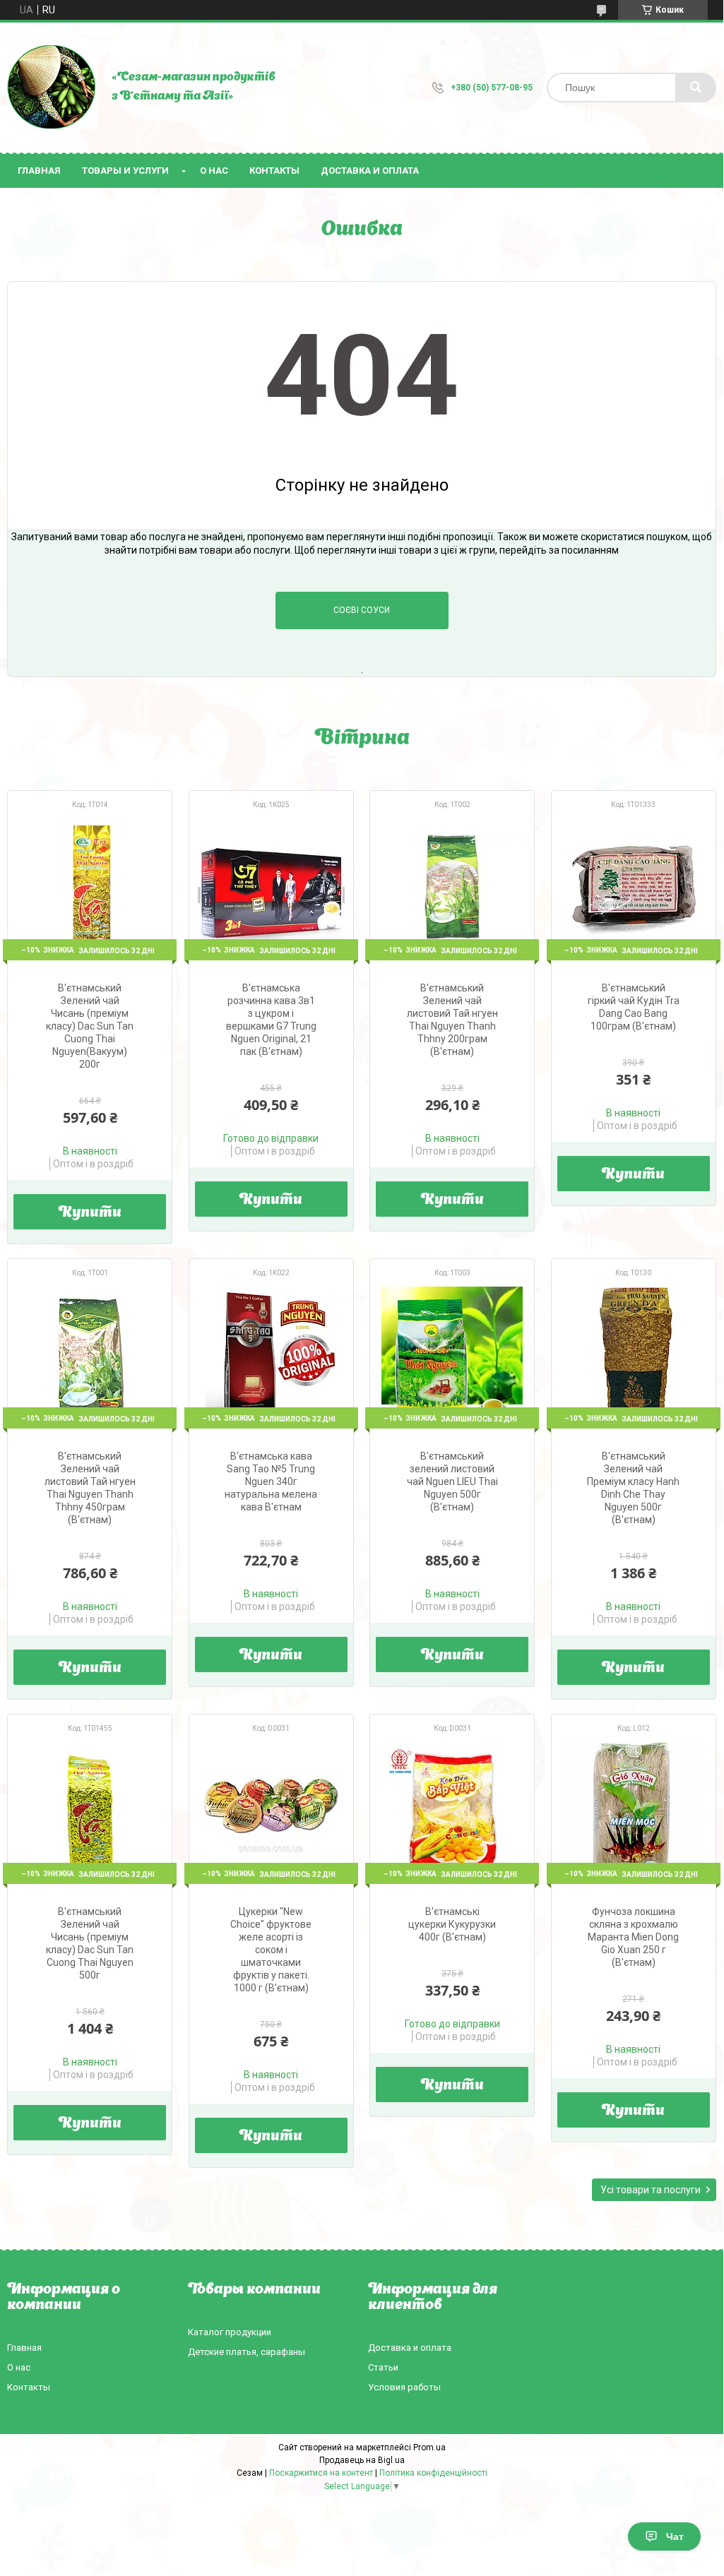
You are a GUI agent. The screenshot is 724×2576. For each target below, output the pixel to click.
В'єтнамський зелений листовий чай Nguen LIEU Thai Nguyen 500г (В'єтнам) (452, 1481)
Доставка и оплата (370, 171)
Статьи (383, 2367)
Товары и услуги (125, 171)
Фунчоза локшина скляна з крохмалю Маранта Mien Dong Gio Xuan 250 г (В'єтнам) (633, 1937)
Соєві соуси (362, 610)
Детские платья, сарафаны (247, 2352)
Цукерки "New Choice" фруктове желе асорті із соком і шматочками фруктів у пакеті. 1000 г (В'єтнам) (271, 1950)
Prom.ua (429, 2447)
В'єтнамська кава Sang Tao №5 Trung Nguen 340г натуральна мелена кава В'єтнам (271, 1481)
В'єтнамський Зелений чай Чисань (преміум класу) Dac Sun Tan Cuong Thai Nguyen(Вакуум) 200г (90, 1026)
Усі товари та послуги (651, 2190)
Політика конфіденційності (433, 2473)
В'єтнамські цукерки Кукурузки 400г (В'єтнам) (452, 1924)
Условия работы (404, 2387)
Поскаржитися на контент (321, 2473)
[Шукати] (696, 88)
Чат (675, 2536)
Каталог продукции (230, 2332)
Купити (90, 1213)
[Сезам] (52, 88)
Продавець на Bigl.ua (362, 2460)
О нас (214, 171)
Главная (39, 171)
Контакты (274, 171)
